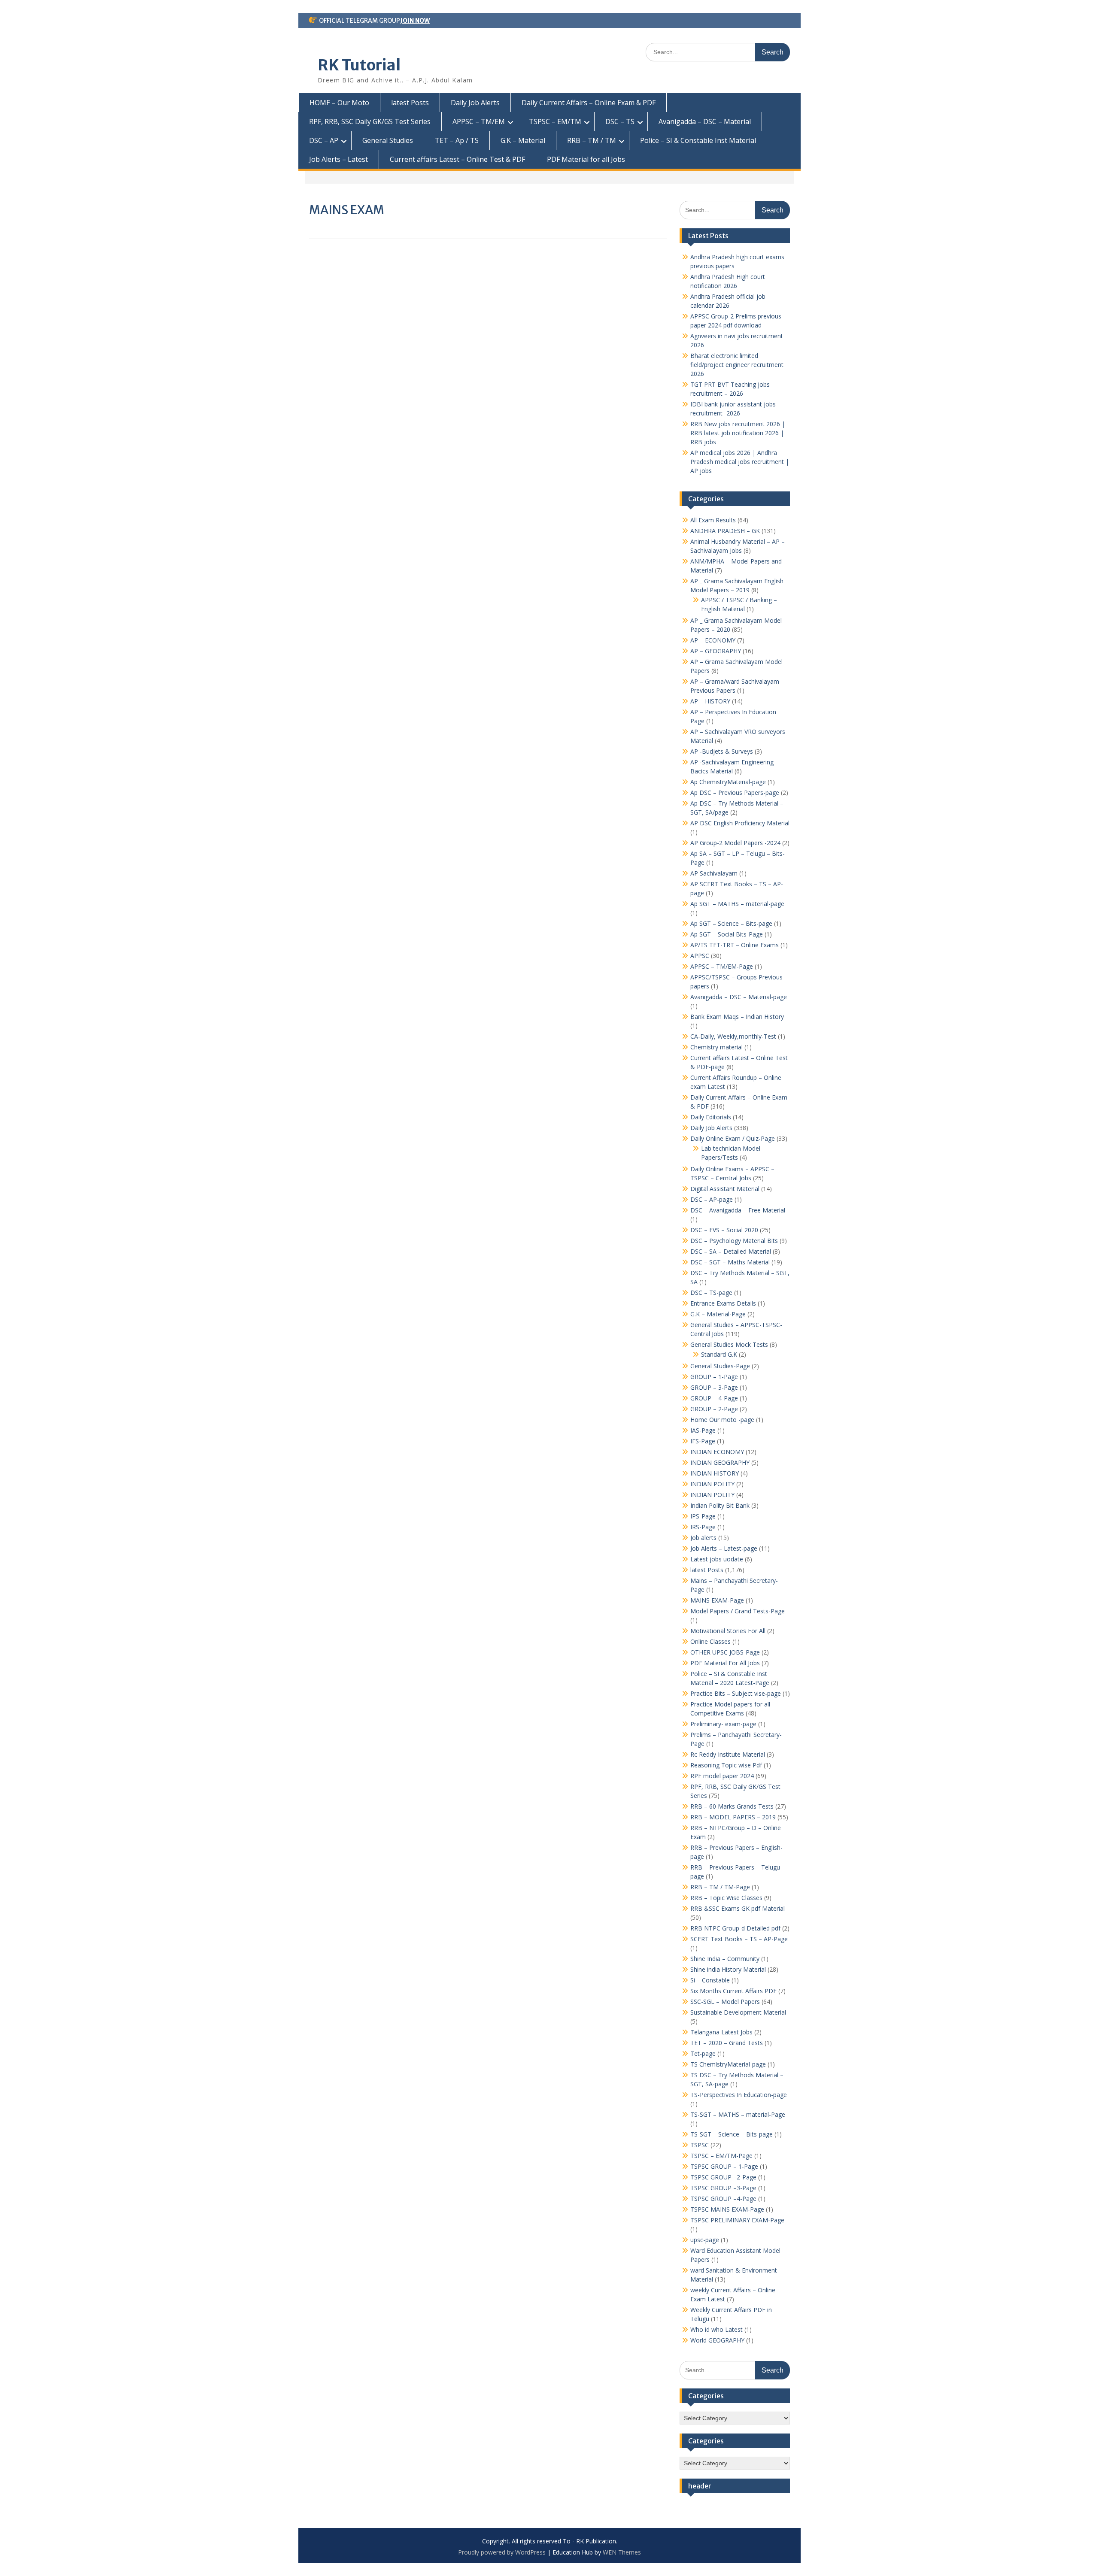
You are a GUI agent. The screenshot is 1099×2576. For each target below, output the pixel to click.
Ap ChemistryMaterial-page (728, 782)
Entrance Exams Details (723, 1303)
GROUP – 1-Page (714, 1377)
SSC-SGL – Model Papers (725, 2002)
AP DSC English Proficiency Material (740, 823)
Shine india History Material (728, 1969)
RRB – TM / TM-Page (720, 1887)
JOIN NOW (415, 21)
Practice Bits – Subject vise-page (736, 1693)
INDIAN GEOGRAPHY (720, 1462)
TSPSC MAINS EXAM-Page (727, 2209)
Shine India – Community (725, 1959)
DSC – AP (324, 140)
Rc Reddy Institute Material (728, 1754)
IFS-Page (703, 1441)
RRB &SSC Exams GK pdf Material (738, 1908)
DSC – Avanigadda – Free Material (738, 1210)
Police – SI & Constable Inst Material (698, 140)
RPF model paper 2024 (722, 1776)
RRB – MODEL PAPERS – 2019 (733, 1817)
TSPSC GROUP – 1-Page (724, 2166)
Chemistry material (716, 1047)
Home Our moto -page (722, 1420)
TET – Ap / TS (457, 140)
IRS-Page (703, 1527)
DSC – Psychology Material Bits (734, 1241)
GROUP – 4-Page (714, 1398)
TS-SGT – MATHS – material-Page (738, 2114)
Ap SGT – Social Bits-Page (727, 934)
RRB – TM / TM (592, 140)
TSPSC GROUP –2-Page (723, 2177)
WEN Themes (622, 2552)
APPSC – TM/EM (479, 121)
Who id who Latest (716, 2329)
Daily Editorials (711, 1117)
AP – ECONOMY (713, 640)
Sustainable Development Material (738, 2012)
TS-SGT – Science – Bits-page (732, 2134)
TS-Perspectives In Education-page (739, 2095)
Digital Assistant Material (725, 1189)
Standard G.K (719, 1354)
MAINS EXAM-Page (717, 1600)
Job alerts (703, 1538)
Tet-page (703, 2053)
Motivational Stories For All (728, 1631)
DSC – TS (620, 121)
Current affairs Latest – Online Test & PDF (457, 159)
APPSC (700, 956)
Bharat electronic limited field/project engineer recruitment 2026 (737, 365)
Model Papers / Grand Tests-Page (738, 1611)
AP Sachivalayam (714, 873)
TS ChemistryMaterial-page (728, 2064)
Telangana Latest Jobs (721, 2032)
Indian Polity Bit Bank (720, 1505)
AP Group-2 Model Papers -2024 (735, 843)
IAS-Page (703, 1430)
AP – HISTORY (710, 701)
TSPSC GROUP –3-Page (723, 2188)
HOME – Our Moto (339, 103)
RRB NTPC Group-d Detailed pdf (735, 1928)
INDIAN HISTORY (715, 1473)
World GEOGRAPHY (717, 2340)
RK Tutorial (359, 65)
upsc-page (705, 2240)
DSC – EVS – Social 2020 (724, 1230)
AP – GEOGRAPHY (716, 651)
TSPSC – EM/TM (555, 121)
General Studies (388, 140)
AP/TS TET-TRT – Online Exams (735, 945)
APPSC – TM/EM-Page (722, 966)
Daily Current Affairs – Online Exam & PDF (589, 103)
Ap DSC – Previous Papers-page (735, 792)
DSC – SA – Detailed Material (731, 1251)
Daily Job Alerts (475, 103)
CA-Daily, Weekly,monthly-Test (733, 1036)
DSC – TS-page (711, 1293)
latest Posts (410, 103)
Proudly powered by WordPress (502, 2552)
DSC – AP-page (712, 1199)
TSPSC (700, 2145)
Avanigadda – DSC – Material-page (739, 997)
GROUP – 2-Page (714, 1409)
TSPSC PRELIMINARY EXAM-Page (737, 2220)
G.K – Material (523, 140)
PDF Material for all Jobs (586, 159)
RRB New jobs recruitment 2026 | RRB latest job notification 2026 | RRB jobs (738, 433)
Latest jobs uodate (717, 1559)
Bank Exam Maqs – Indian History (737, 1017)
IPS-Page (703, 1516)
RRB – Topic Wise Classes (726, 1898)
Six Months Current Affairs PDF (733, 1991)
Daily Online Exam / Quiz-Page (733, 1138)
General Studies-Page (720, 1366)
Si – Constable (710, 1980)
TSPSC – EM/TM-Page (721, 2156)
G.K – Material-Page (718, 1314)
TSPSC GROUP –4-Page (723, 2199)
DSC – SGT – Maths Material (730, 1262)
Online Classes (710, 1641)
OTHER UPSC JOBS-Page (725, 1652)
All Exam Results (713, 520)
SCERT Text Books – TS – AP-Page (739, 1939)
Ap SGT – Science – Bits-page (731, 923)
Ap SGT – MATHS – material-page (737, 904)
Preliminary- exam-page (723, 1724)
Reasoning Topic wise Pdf (726, 1765)
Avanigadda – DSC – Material (705, 121)
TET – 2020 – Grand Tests (727, 2043)
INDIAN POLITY (712, 1484)
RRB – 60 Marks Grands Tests (732, 1806)
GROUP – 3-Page (714, 1387)
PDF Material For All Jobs (725, 1663)
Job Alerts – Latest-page (724, 1548)
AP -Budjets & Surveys (722, 751)
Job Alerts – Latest (339, 159)
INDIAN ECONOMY (717, 1452)
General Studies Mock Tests (729, 1344)
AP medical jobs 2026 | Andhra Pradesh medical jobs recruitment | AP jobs (740, 462)
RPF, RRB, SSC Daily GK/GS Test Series (370, 121)
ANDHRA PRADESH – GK (725, 531)
